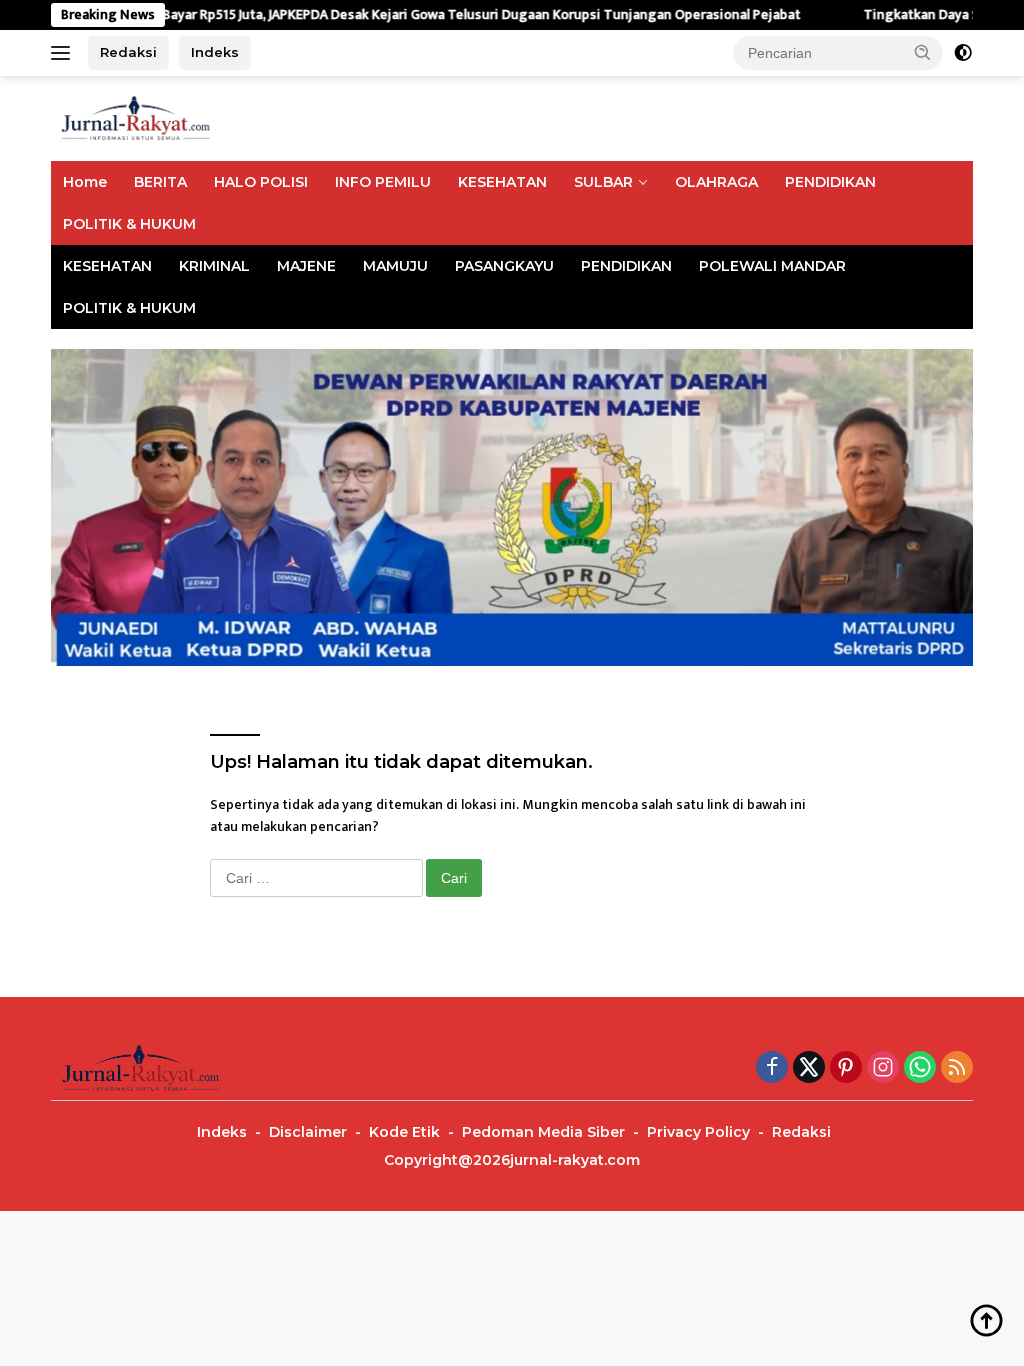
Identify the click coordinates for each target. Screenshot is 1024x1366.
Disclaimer (308, 1132)
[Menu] (64, 53)
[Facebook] (772, 1069)
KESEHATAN (502, 182)
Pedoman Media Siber (543, 1132)
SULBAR (603, 182)
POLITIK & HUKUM (129, 224)
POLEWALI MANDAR (772, 266)
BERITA (160, 182)
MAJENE (306, 266)
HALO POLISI (261, 182)
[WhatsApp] (920, 1069)
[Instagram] (883, 1069)
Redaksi (128, 52)
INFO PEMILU (383, 182)
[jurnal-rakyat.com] (136, 117)
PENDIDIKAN (830, 182)
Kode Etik (404, 1132)
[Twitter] (809, 1069)
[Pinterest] (846, 1069)
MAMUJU (395, 266)
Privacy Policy (698, 1132)
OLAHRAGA (716, 182)
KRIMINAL (214, 266)
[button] (923, 52)
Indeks (215, 52)
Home (85, 182)
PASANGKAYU (504, 266)
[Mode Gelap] (963, 53)
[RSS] (957, 1069)
